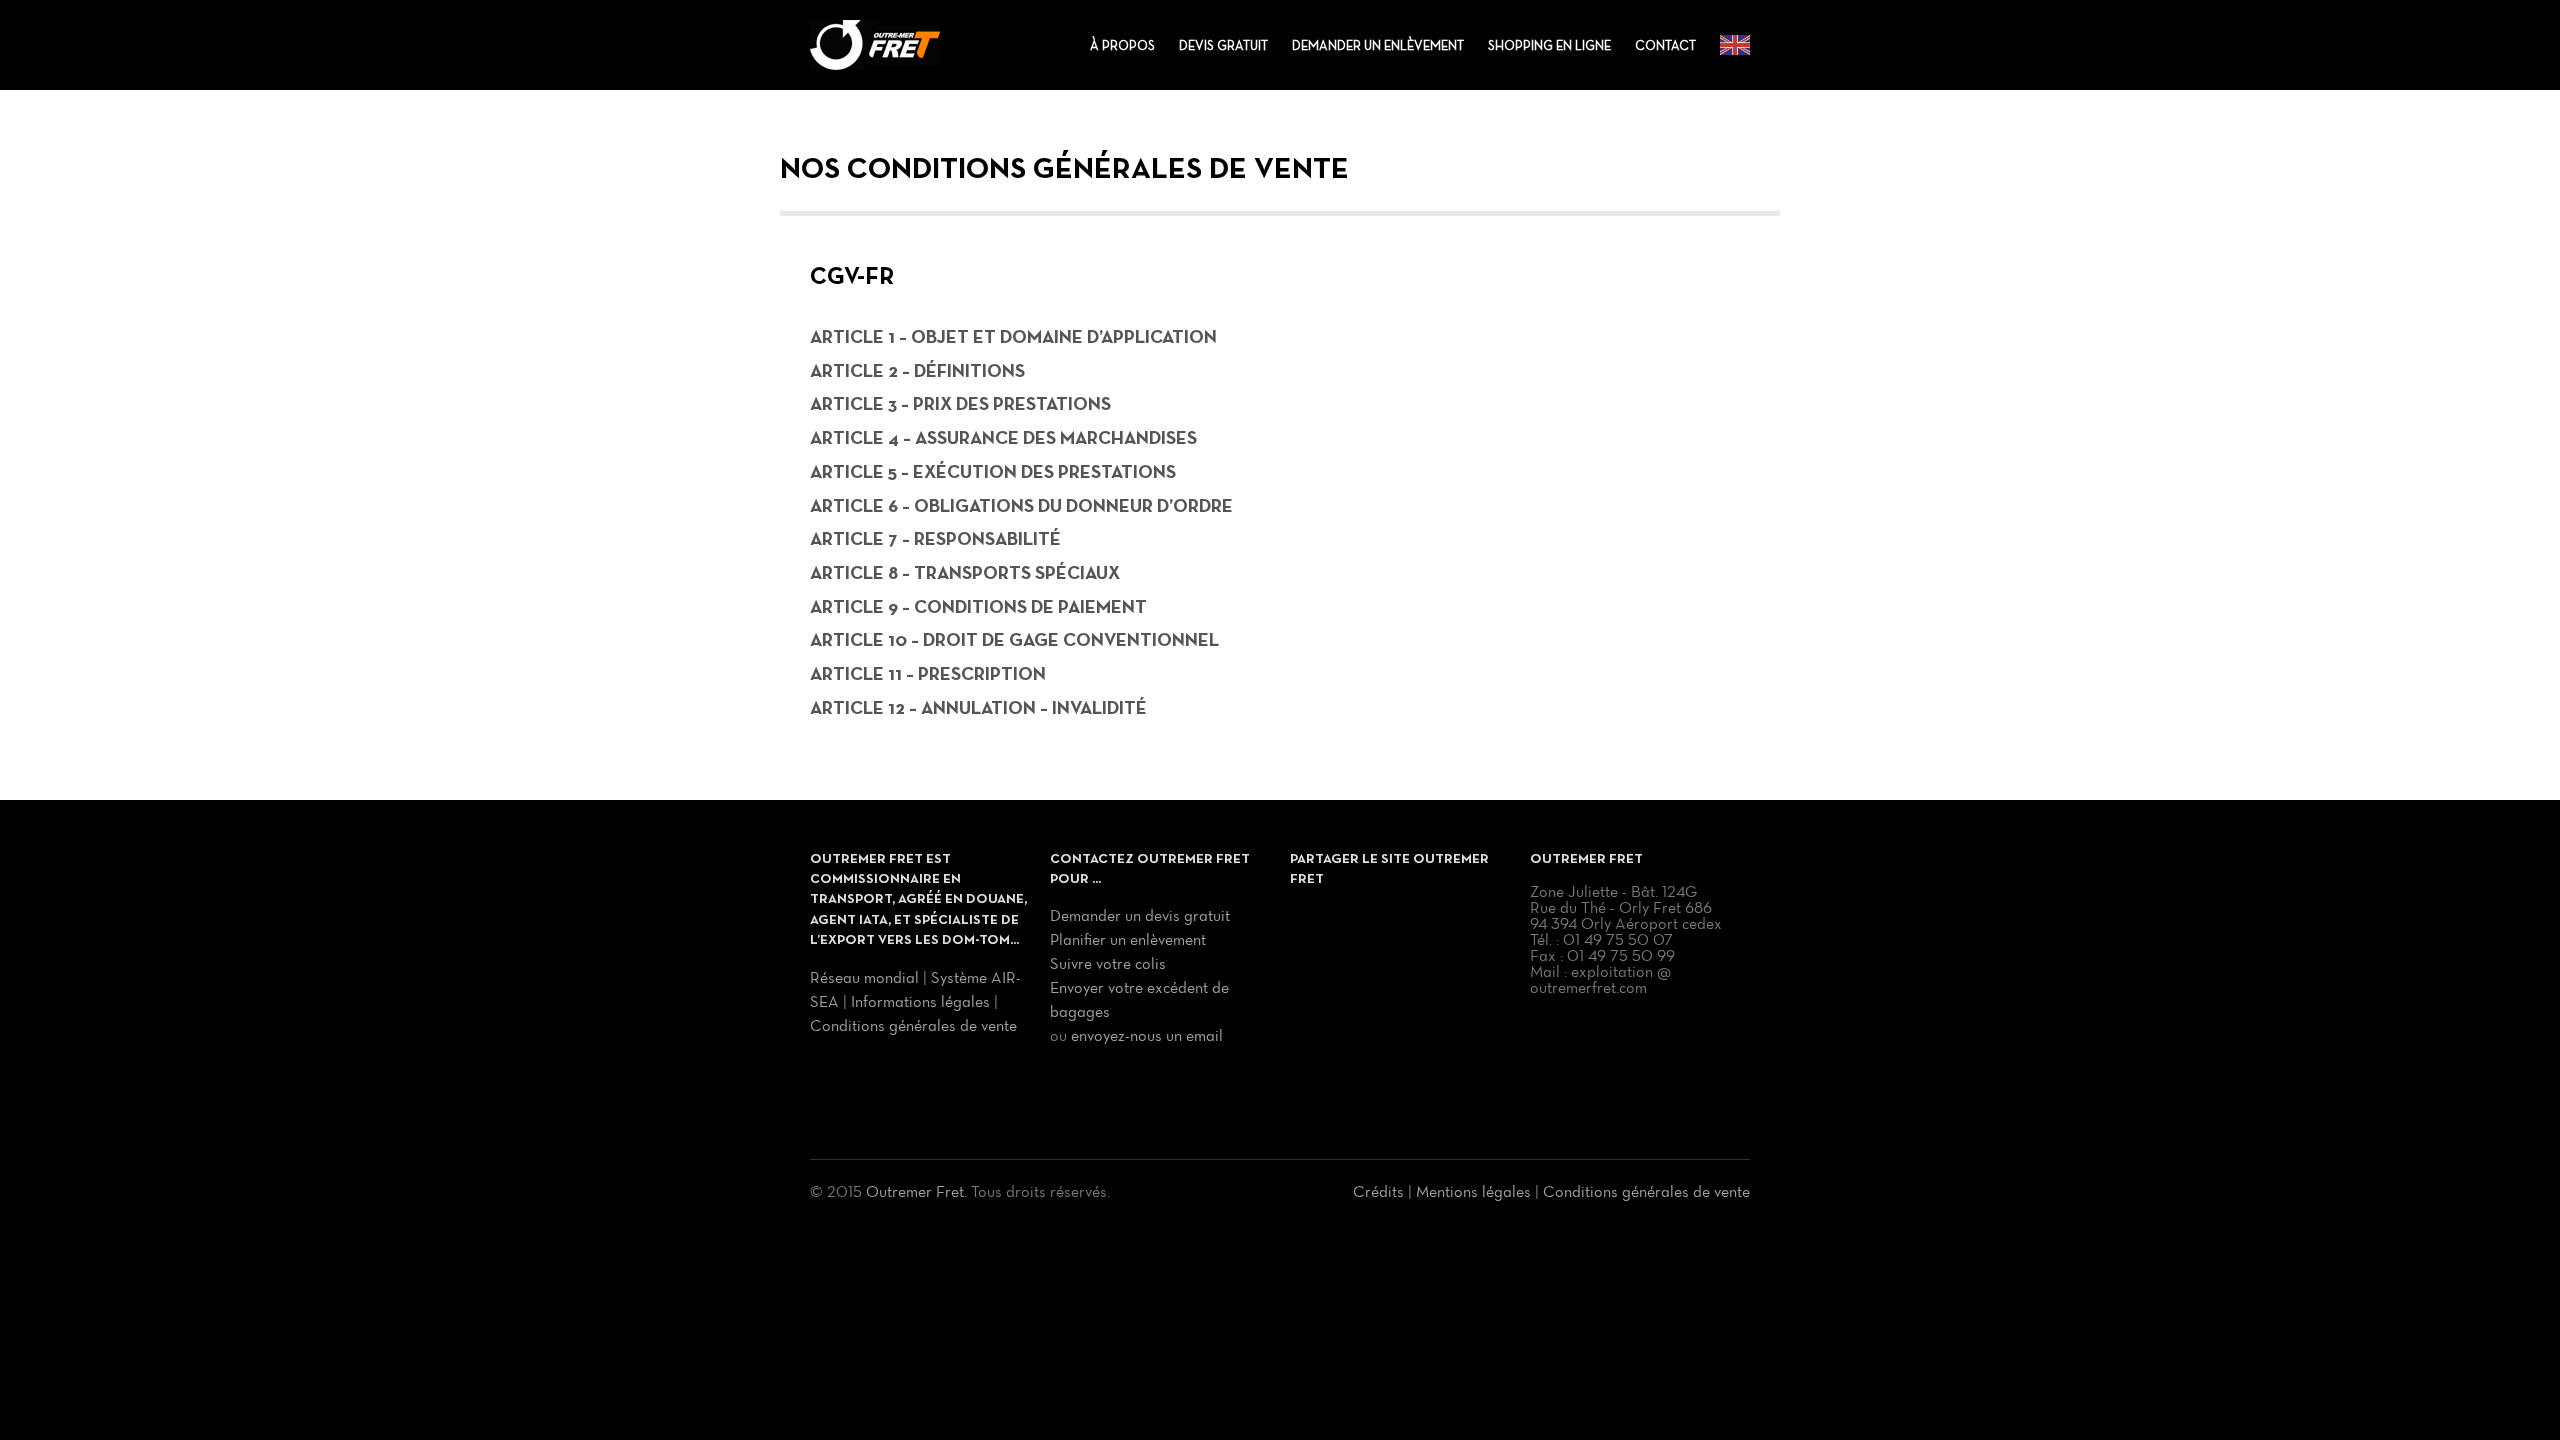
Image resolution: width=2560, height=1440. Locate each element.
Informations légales (920, 1003)
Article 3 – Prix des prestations (960, 405)
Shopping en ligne (1549, 47)
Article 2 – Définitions (917, 372)
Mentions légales (1473, 1193)
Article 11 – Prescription (928, 675)
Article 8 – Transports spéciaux (965, 574)
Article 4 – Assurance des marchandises (1003, 439)
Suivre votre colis (1108, 965)
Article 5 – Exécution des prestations (993, 473)
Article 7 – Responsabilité (935, 540)
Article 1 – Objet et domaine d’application (1013, 338)
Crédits (1378, 1193)
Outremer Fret (915, 1193)
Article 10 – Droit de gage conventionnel (1014, 641)
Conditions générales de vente (913, 1027)
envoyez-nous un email (1147, 1037)
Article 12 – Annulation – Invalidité (978, 709)
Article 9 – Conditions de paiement (978, 608)
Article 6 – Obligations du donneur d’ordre (1021, 507)
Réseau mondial (864, 979)
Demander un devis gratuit (1140, 917)
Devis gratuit (1223, 47)
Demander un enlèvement (1378, 47)
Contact (1665, 47)
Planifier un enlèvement (1128, 941)
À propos (1122, 44)
